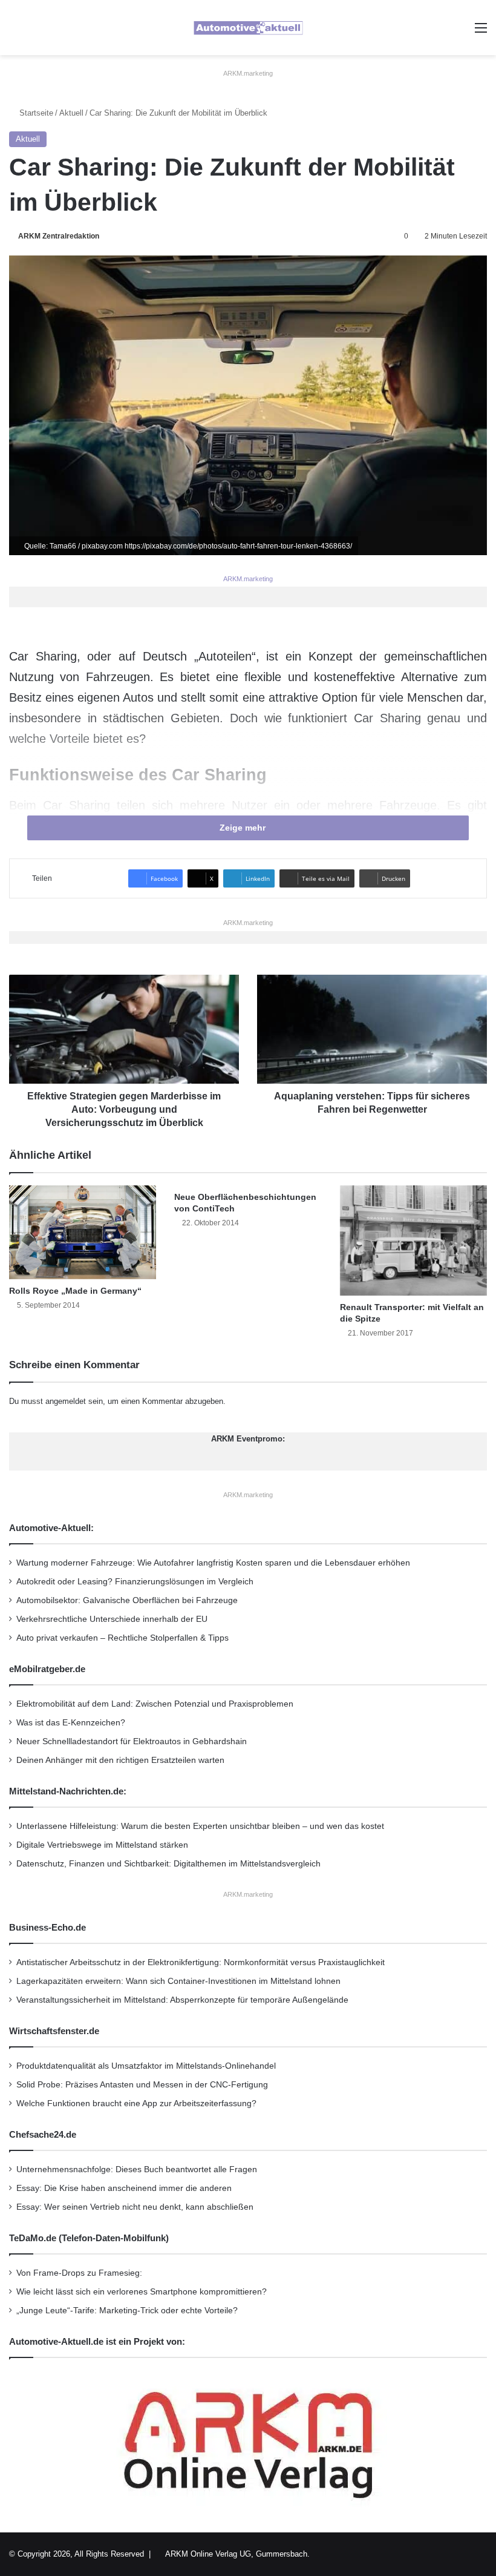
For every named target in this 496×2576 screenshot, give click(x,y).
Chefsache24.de (43, 2134)
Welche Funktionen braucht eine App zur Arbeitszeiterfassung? (136, 2103)
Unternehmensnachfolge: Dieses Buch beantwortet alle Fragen (137, 2169)
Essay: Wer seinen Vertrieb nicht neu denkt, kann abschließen (135, 2207)
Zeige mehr (244, 828)
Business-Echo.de (47, 1927)
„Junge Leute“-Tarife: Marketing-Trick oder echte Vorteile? (127, 2311)
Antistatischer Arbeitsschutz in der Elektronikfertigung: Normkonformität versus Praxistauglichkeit (201, 1962)
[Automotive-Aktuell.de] (248, 28)
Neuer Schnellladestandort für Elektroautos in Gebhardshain (132, 1741)
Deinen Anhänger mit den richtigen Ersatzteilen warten (120, 1760)
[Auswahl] (481, 32)
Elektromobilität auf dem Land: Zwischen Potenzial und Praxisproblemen (155, 1704)
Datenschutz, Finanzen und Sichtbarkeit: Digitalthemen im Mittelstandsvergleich (168, 1864)
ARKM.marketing (248, 73)
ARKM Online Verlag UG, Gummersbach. (237, 2554)
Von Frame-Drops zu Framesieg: (79, 2273)
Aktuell (71, 113)
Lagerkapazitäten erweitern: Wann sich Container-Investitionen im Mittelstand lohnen (178, 1981)
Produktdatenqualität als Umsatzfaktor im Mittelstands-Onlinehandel (146, 2066)
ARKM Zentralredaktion (59, 236)
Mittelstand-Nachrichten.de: (68, 1791)
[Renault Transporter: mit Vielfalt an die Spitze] (413, 1240)
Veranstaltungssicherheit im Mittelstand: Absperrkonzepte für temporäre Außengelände (182, 2000)
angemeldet (66, 1401)
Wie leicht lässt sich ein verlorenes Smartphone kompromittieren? (142, 2292)
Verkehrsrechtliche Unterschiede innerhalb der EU (112, 1619)
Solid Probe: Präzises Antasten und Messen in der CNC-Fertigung (142, 2085)
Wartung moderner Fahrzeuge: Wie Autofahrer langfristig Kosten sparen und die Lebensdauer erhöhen (213, 1563)
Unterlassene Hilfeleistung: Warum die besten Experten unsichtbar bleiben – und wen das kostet (200, 1826)
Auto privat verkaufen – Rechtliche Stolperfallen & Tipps (122, 1638)
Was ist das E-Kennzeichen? (71, 1723)
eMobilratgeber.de (47, 1669)
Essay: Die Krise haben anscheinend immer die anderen (124, 2188)
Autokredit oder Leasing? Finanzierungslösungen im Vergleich (135, 1582)
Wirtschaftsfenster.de (54, 2031)
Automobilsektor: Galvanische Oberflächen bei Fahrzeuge (127, 1600)
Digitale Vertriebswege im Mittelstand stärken (102, 1845)
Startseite (35, 113)
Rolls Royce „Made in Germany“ (75, 1291)
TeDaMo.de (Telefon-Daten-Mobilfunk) (89, 2238)
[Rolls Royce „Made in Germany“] (83, 1232)
